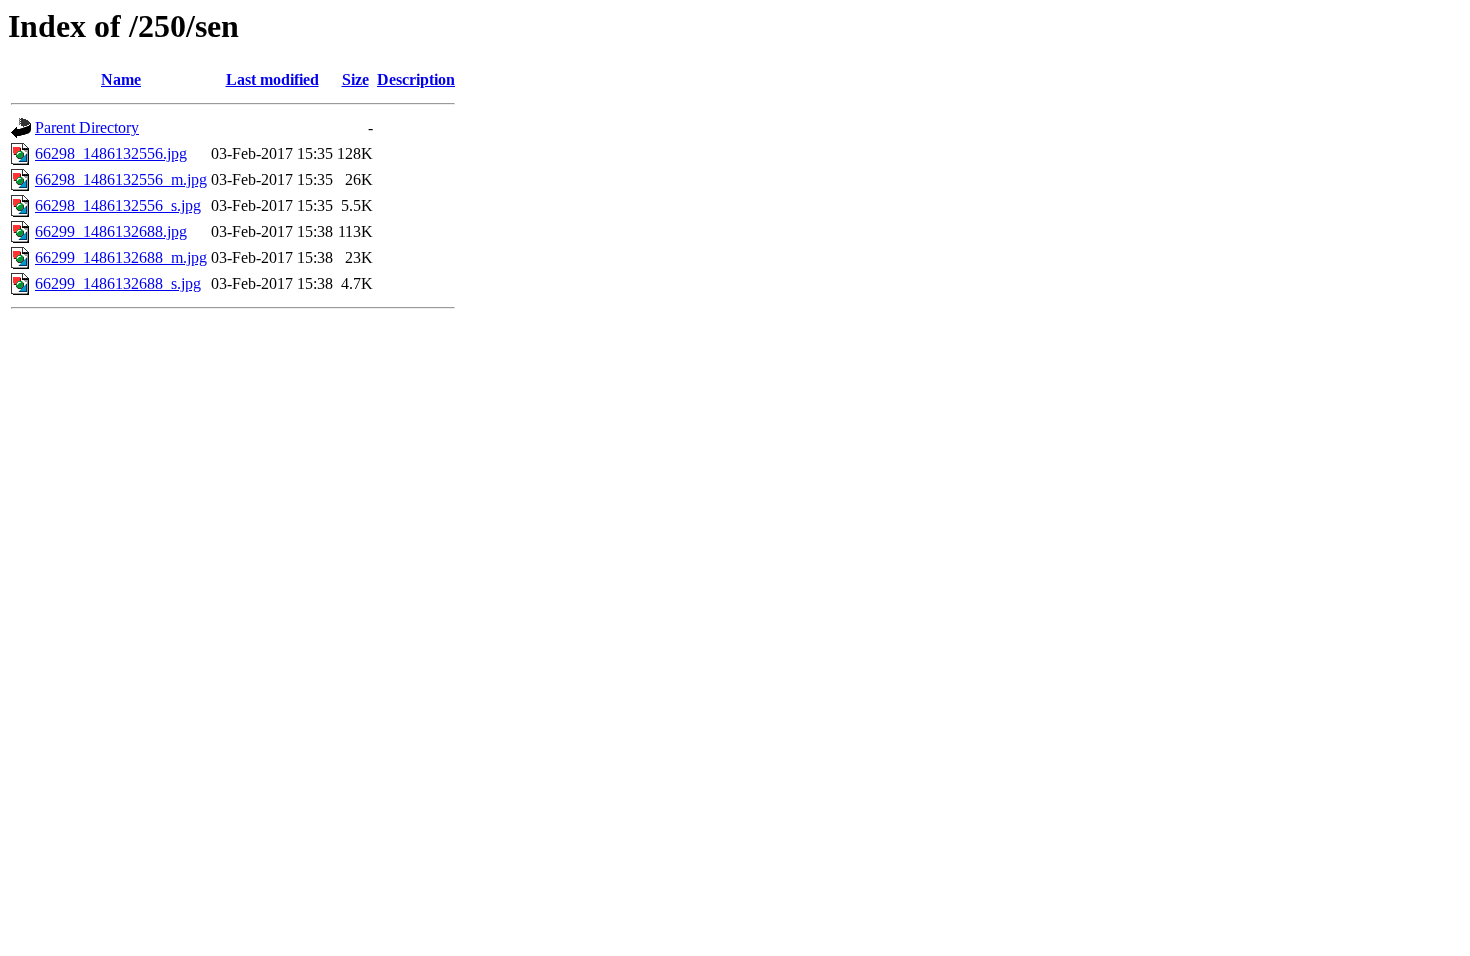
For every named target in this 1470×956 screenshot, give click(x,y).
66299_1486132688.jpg (111, 231)
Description (416, 79)
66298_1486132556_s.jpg (118, 205)
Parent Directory (87, 127)
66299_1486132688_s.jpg (118, 283)
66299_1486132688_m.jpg (121, 257)
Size (355, 79)
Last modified (272, 79)
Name (121, 79)
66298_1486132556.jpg (111, 153)
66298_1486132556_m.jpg (121, 179)
